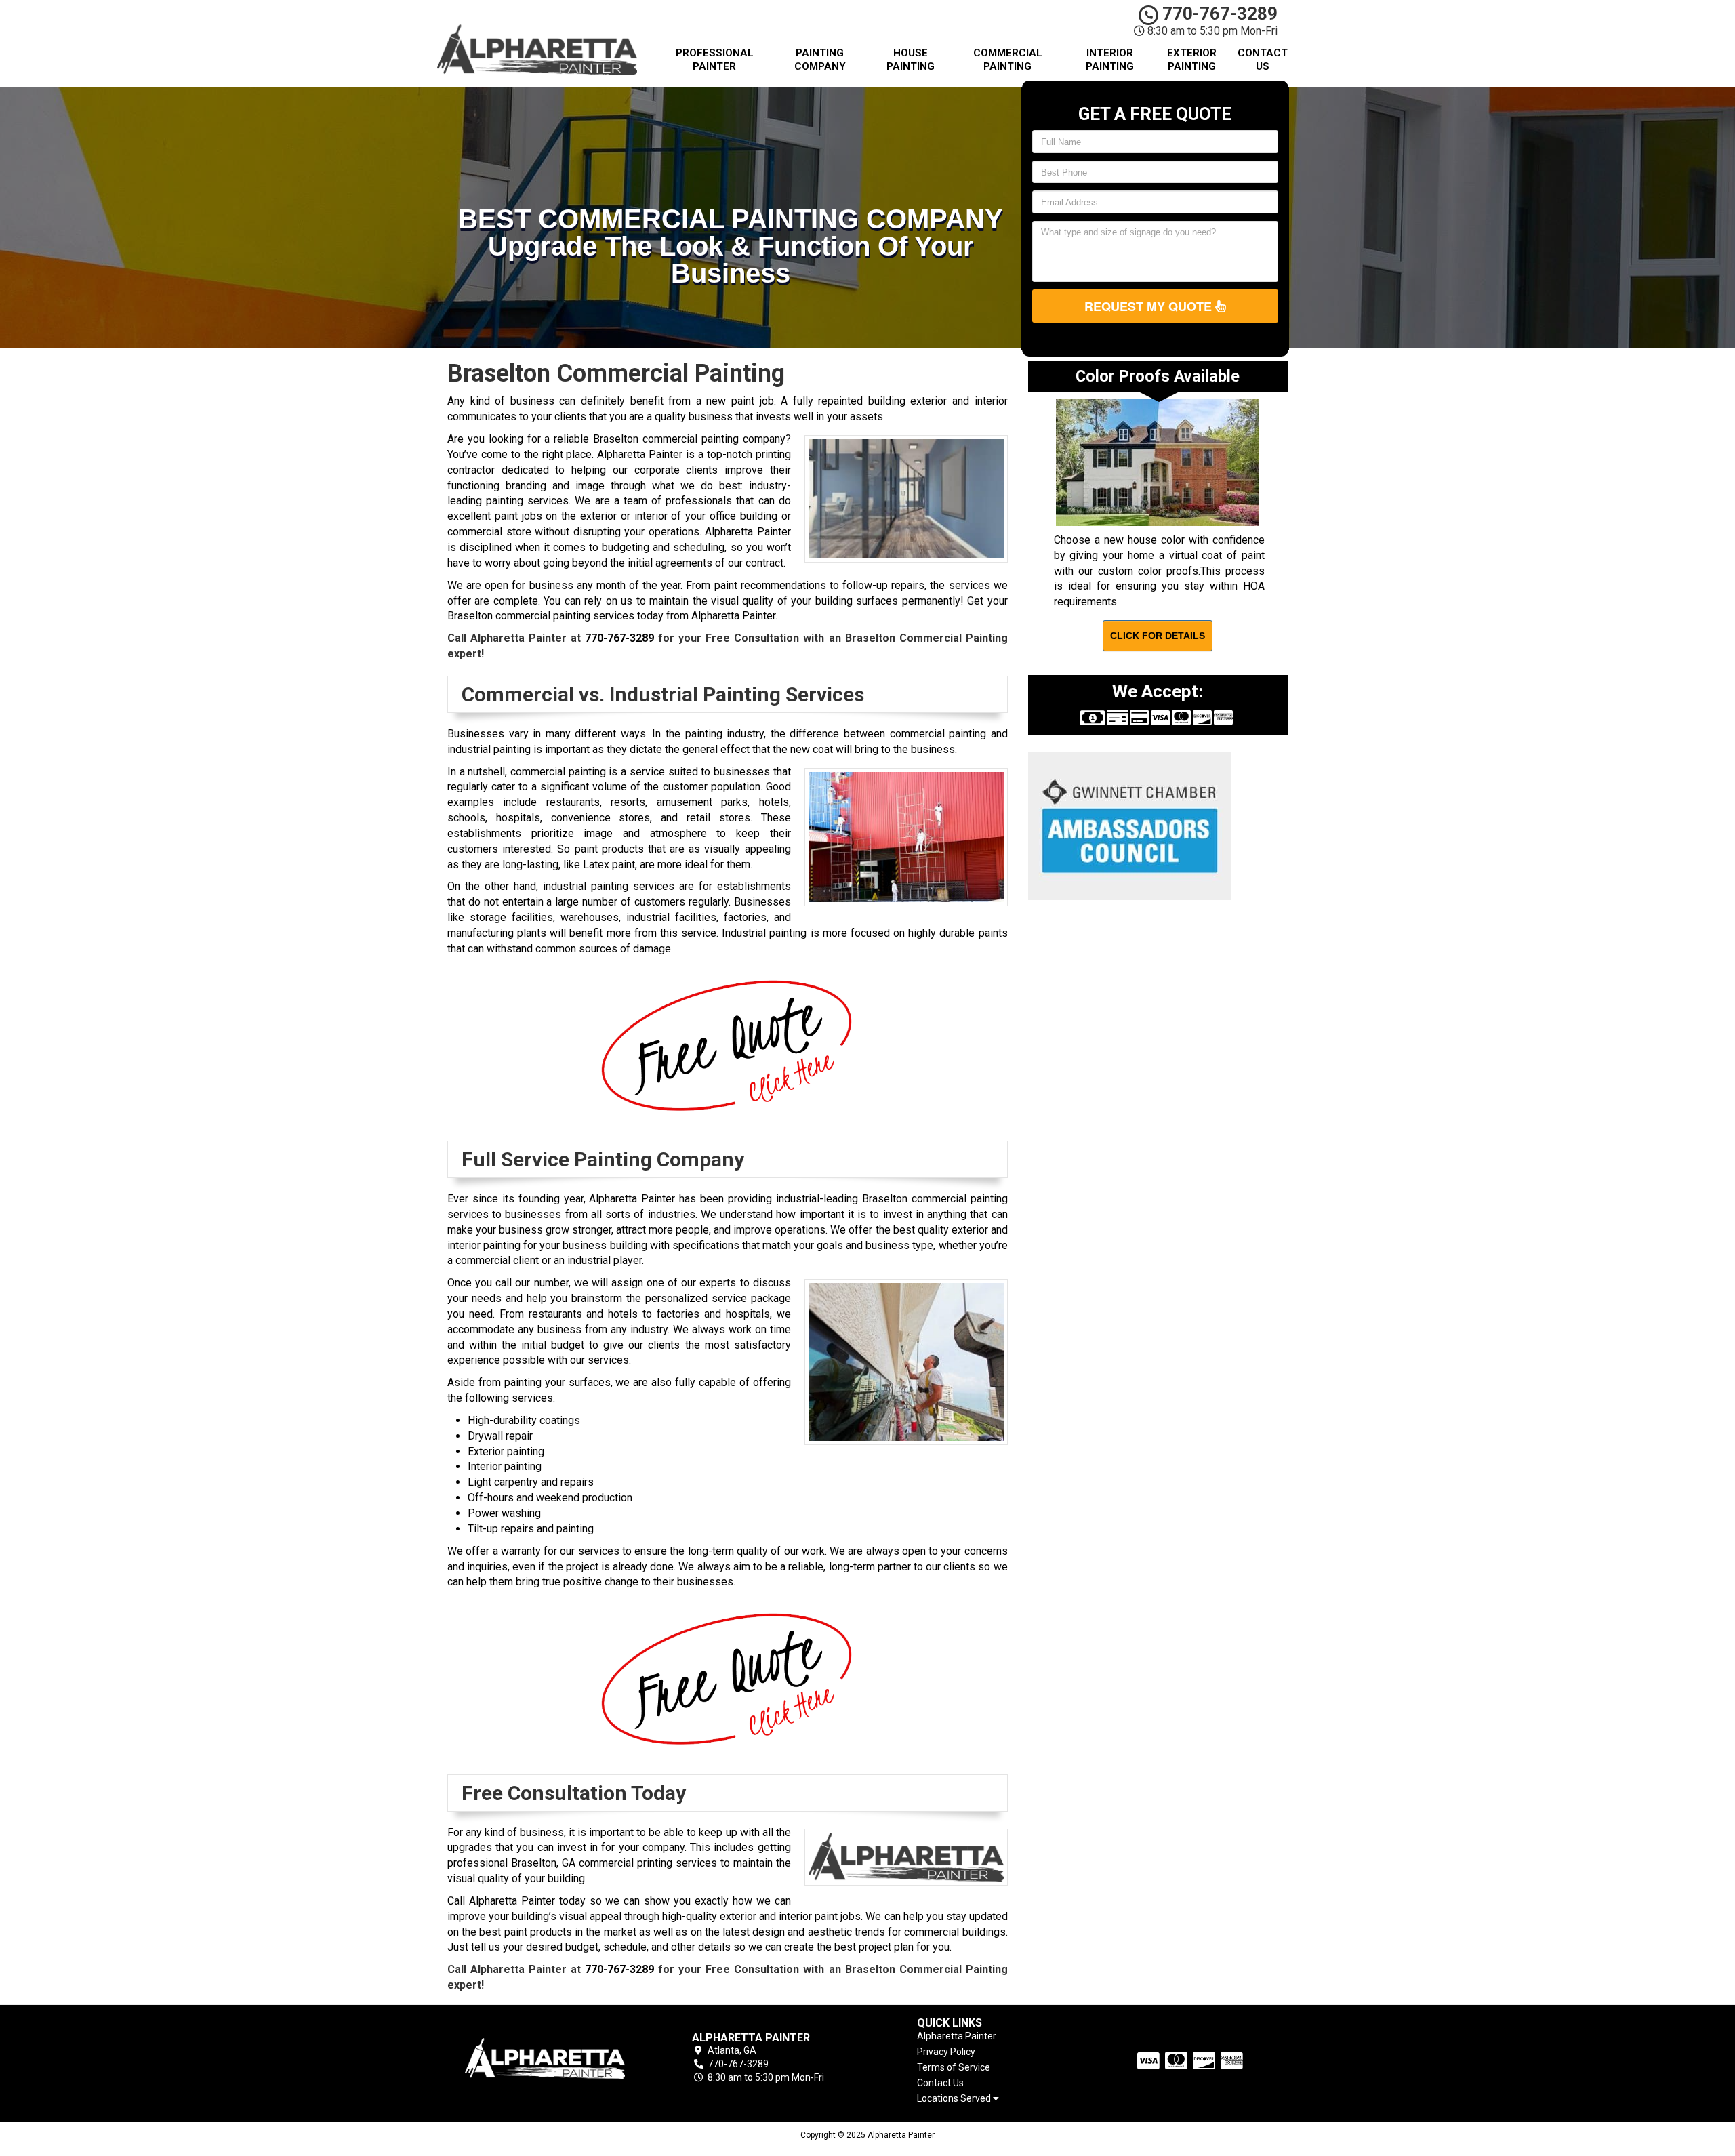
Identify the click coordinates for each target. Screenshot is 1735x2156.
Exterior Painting (1192, 60)
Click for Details (1158, 636)
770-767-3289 (1218, 14)
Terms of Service (954, 2067)
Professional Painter (715, 60)
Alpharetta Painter (957, 2036)
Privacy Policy (946, 2052)
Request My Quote (1150, 306)
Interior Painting (1110, 60)
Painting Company (820, 60)
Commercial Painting (1008, 60)
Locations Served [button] (955, 2099)
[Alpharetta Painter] (545, 2058)
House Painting (911, 60)
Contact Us (1263, 60)
